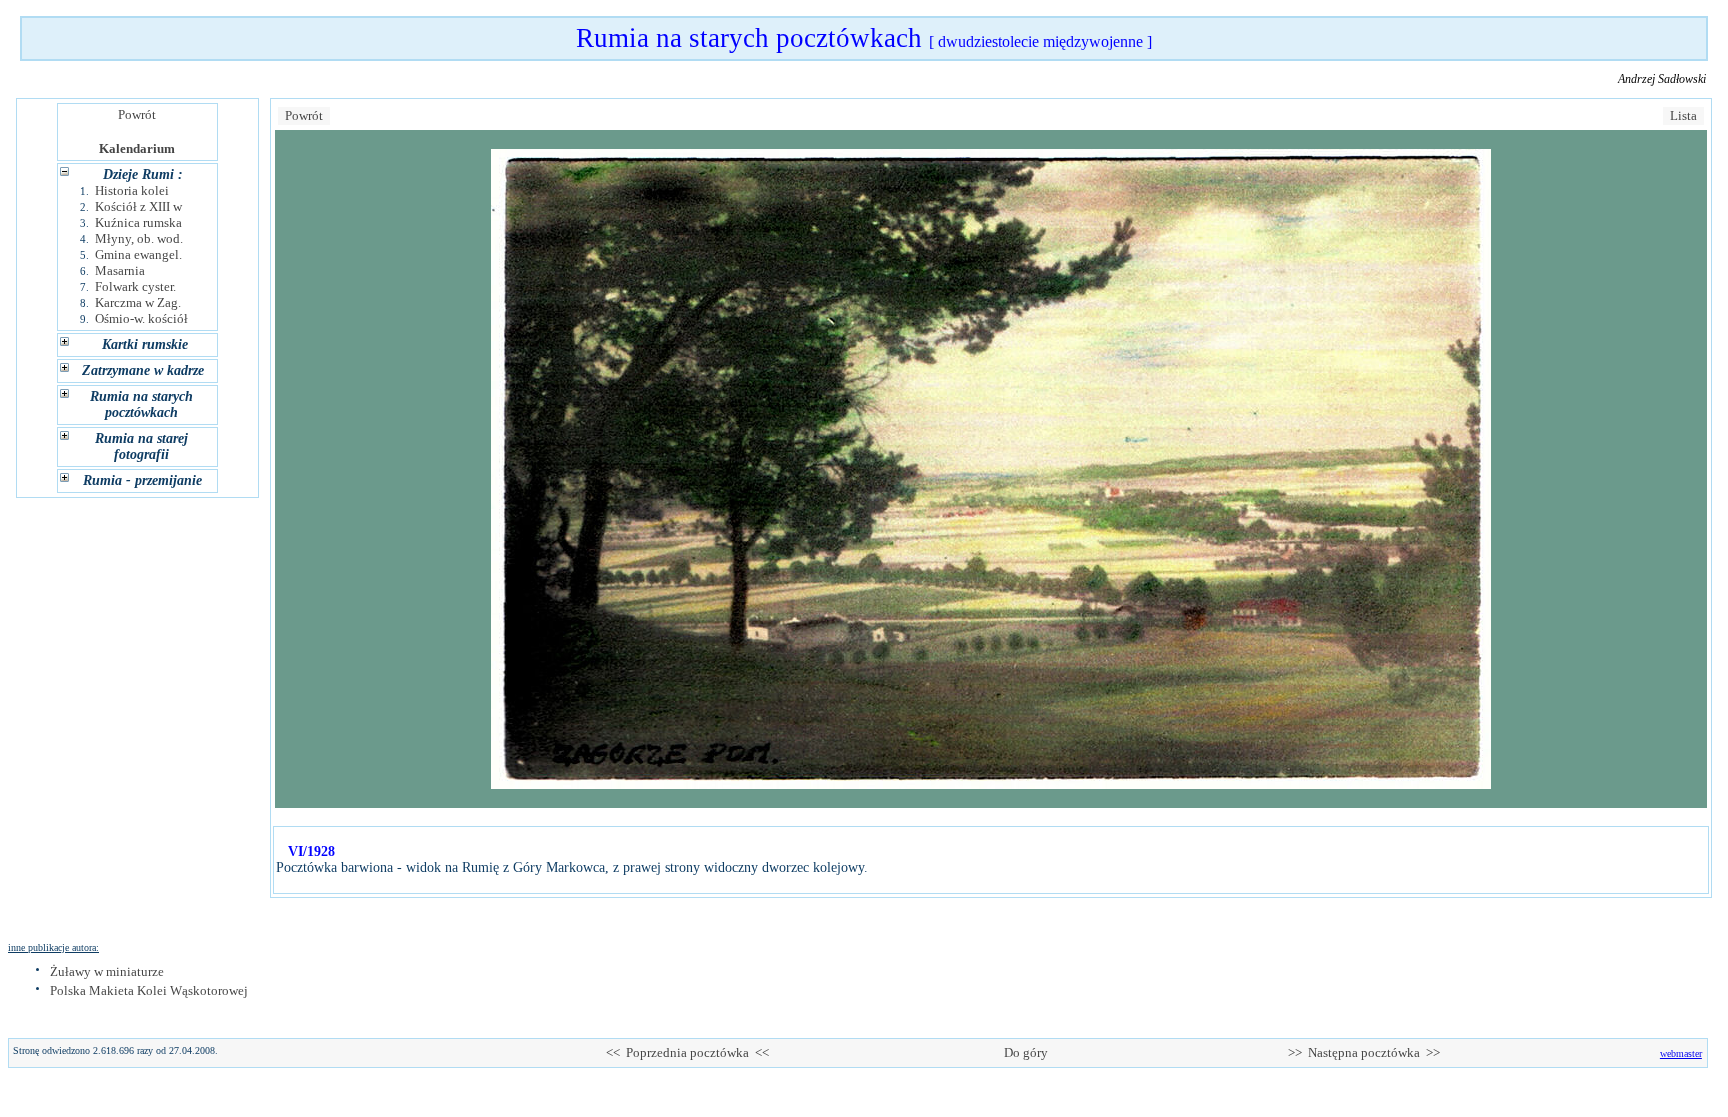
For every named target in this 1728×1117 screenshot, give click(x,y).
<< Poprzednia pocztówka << (687, 1052)
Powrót (137, 114)
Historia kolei (132, 190)
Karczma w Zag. (138, 302)
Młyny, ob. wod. (139, 238)
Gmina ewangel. (138, 254)
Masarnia (120, 270)
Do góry (1026, 1052)
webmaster (1681, 1053)
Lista (1683, 115)
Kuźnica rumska (138, 222)
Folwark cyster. (135, 286)
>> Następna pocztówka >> (1364, 1052)
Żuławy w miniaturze (107, 971)
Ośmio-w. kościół (141, 318)
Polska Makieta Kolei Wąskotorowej (149, 990)
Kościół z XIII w (138, 206)
